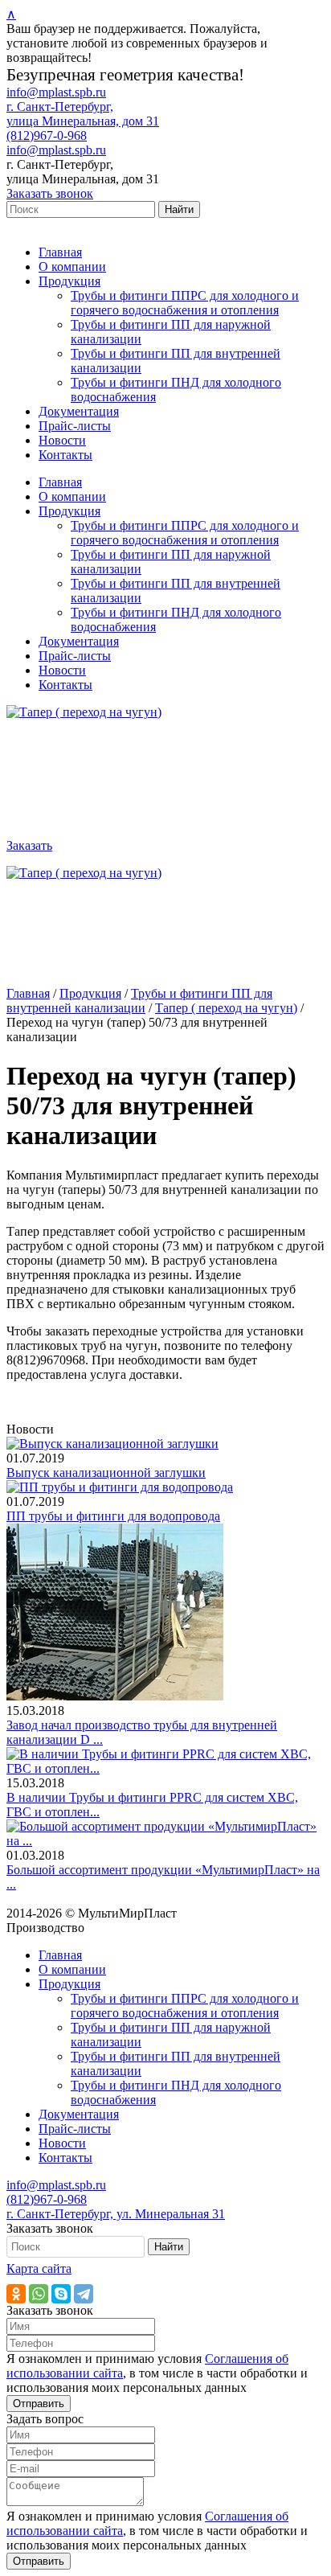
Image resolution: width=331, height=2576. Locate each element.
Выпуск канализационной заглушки (106, 1473)
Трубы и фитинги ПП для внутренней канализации (139, 1001)
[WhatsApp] (39, 2294)
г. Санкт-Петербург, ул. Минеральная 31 (116, 2214)
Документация (79, 411)
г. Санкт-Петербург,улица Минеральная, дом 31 (83, 114)
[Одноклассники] (16, 2294)
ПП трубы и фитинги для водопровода (113, 1516)
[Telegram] (84, 2294)
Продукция (69, 281)
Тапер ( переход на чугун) (226, 1008)
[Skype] (61, 2294)
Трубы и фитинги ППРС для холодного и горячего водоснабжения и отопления (185, 303)
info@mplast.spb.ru (56, 92)
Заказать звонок (50, 193)
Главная (60, 252)
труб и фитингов (134, 1928)
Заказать (29, 845)
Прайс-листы (75, 426)
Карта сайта (39, 2268)
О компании (72, 267)
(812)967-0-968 (47, 135)
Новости (62, 440)
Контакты (65, 455)
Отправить (39, 2404)
